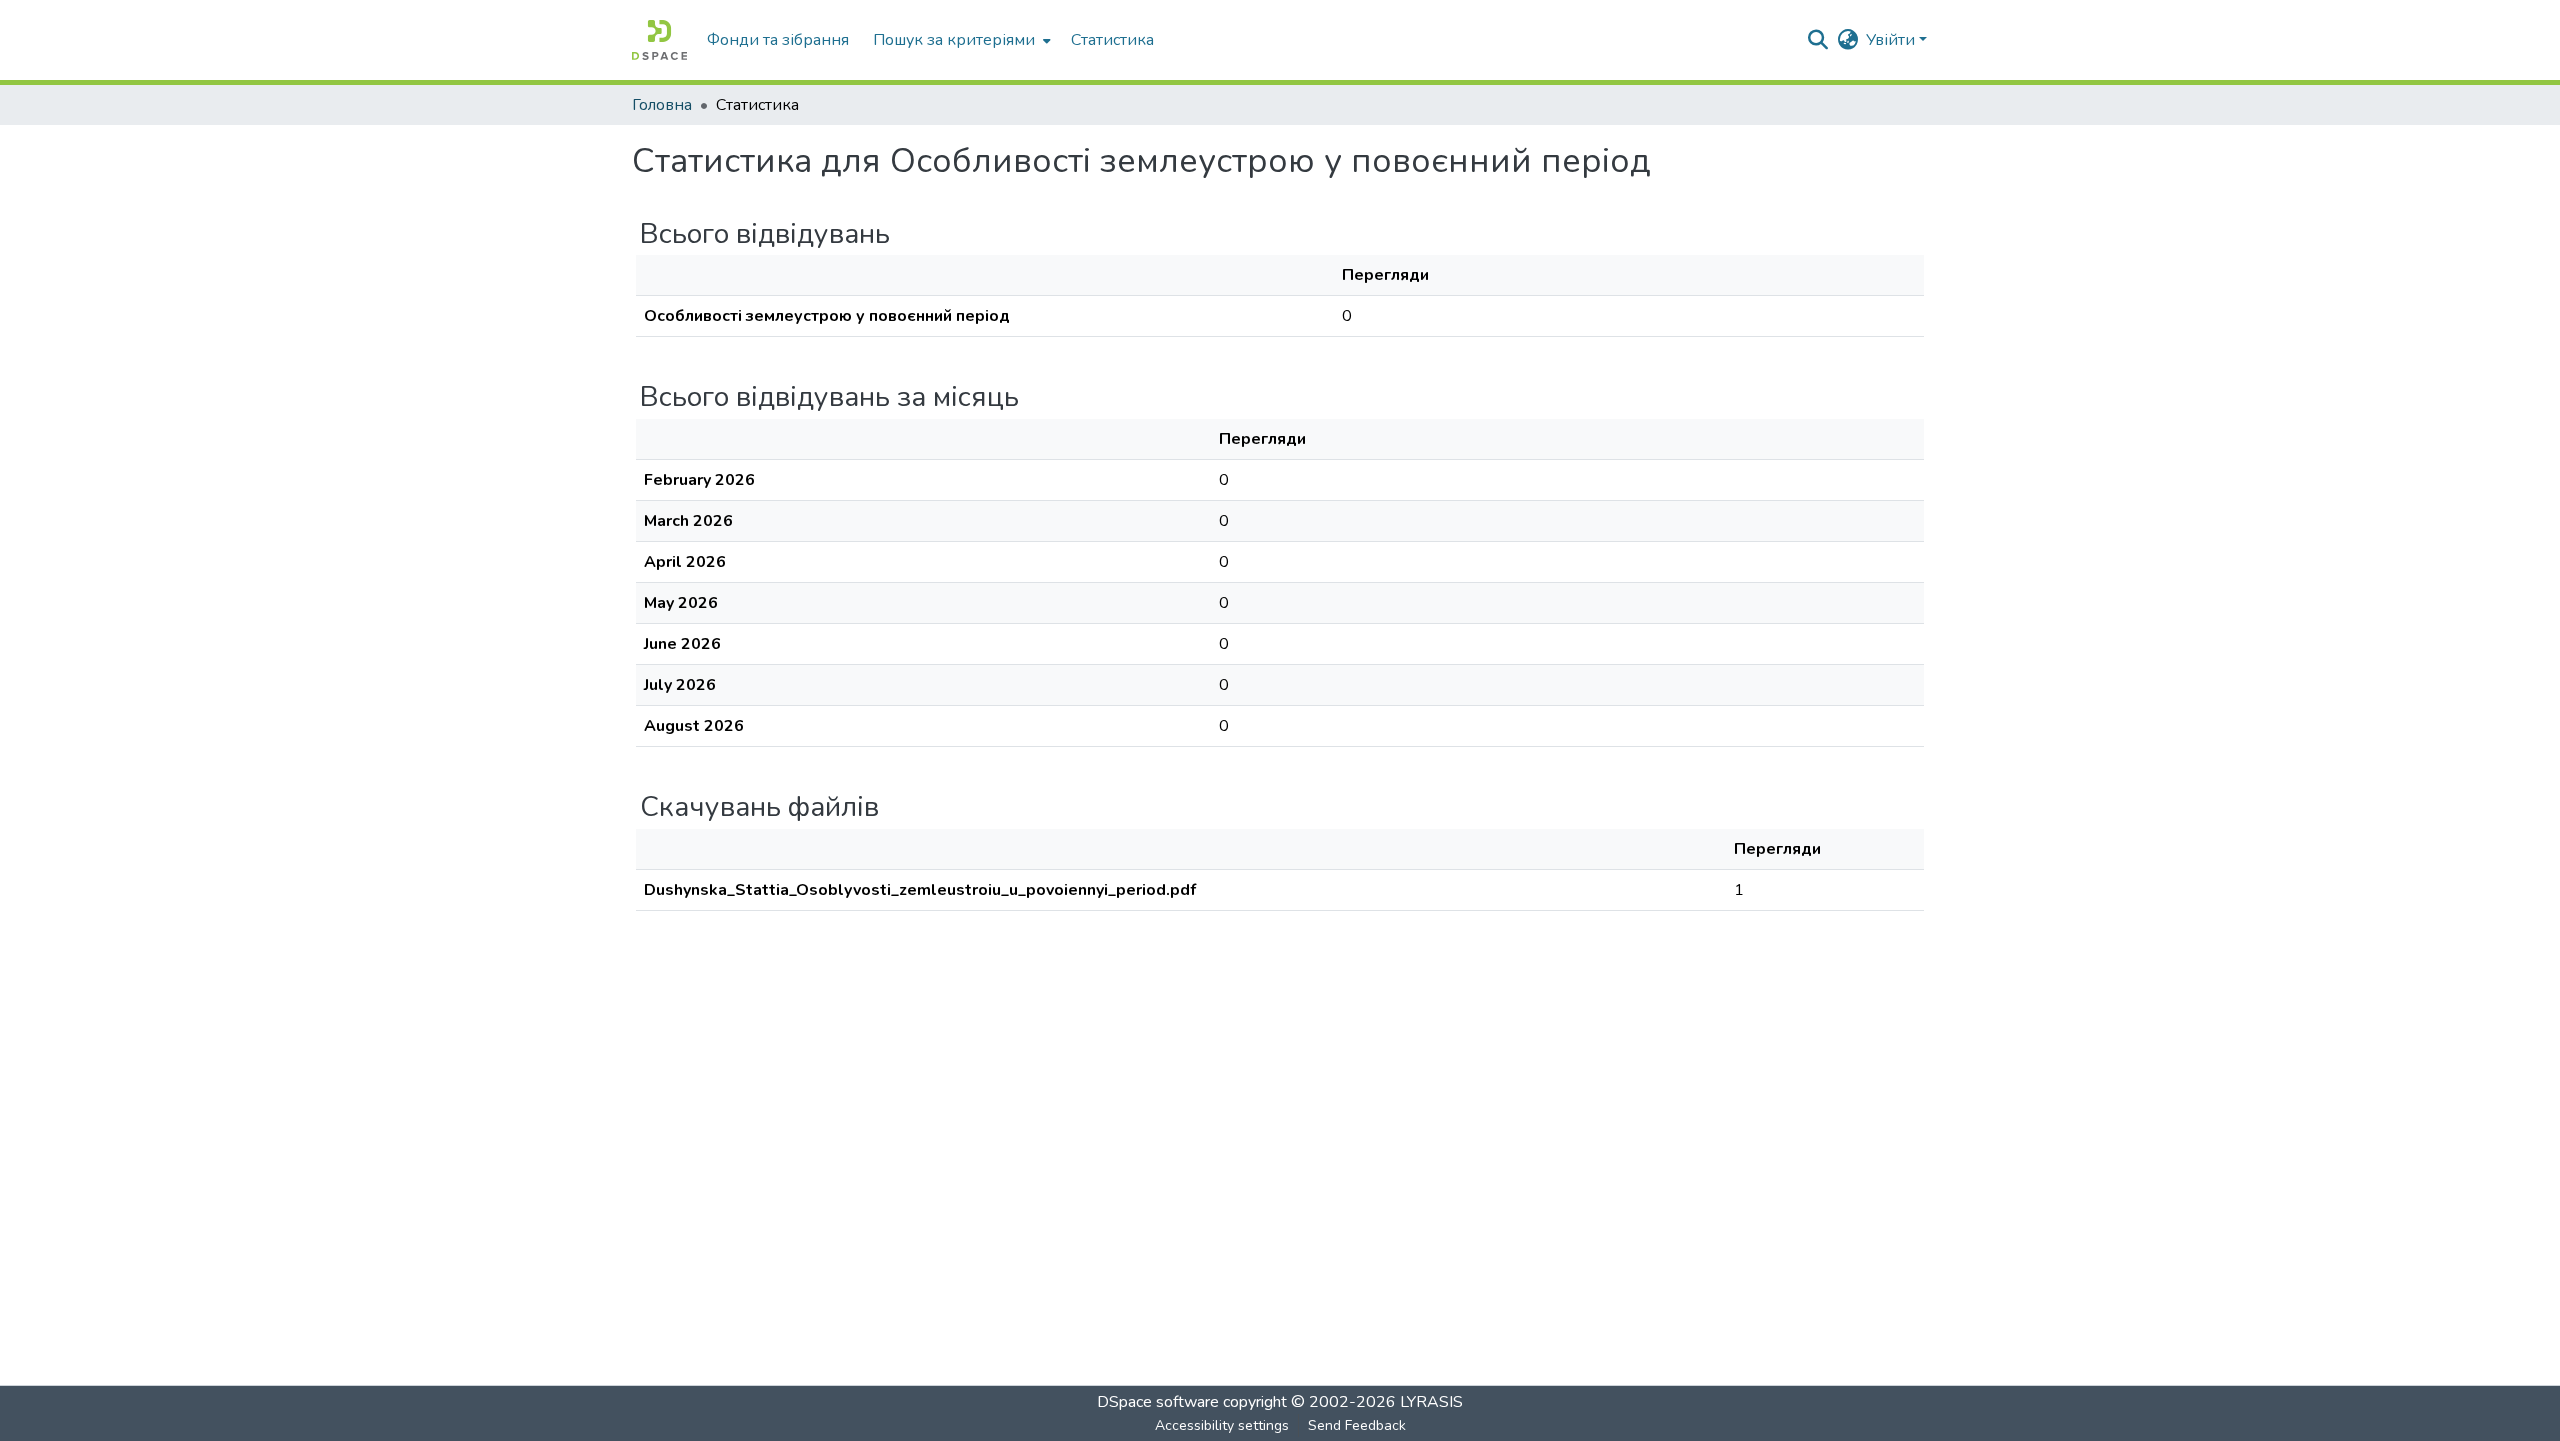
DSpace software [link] (1158, 1402)
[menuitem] (960, 40)
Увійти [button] (1892, 40)
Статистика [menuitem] (1112, 40)
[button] (659, 40)
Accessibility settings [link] (1222, 1425)
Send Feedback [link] (1357, 1425)
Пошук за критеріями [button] (954, 40)
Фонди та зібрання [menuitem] (778, 40)
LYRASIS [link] (1431, 1402)
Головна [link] (662, 105)
